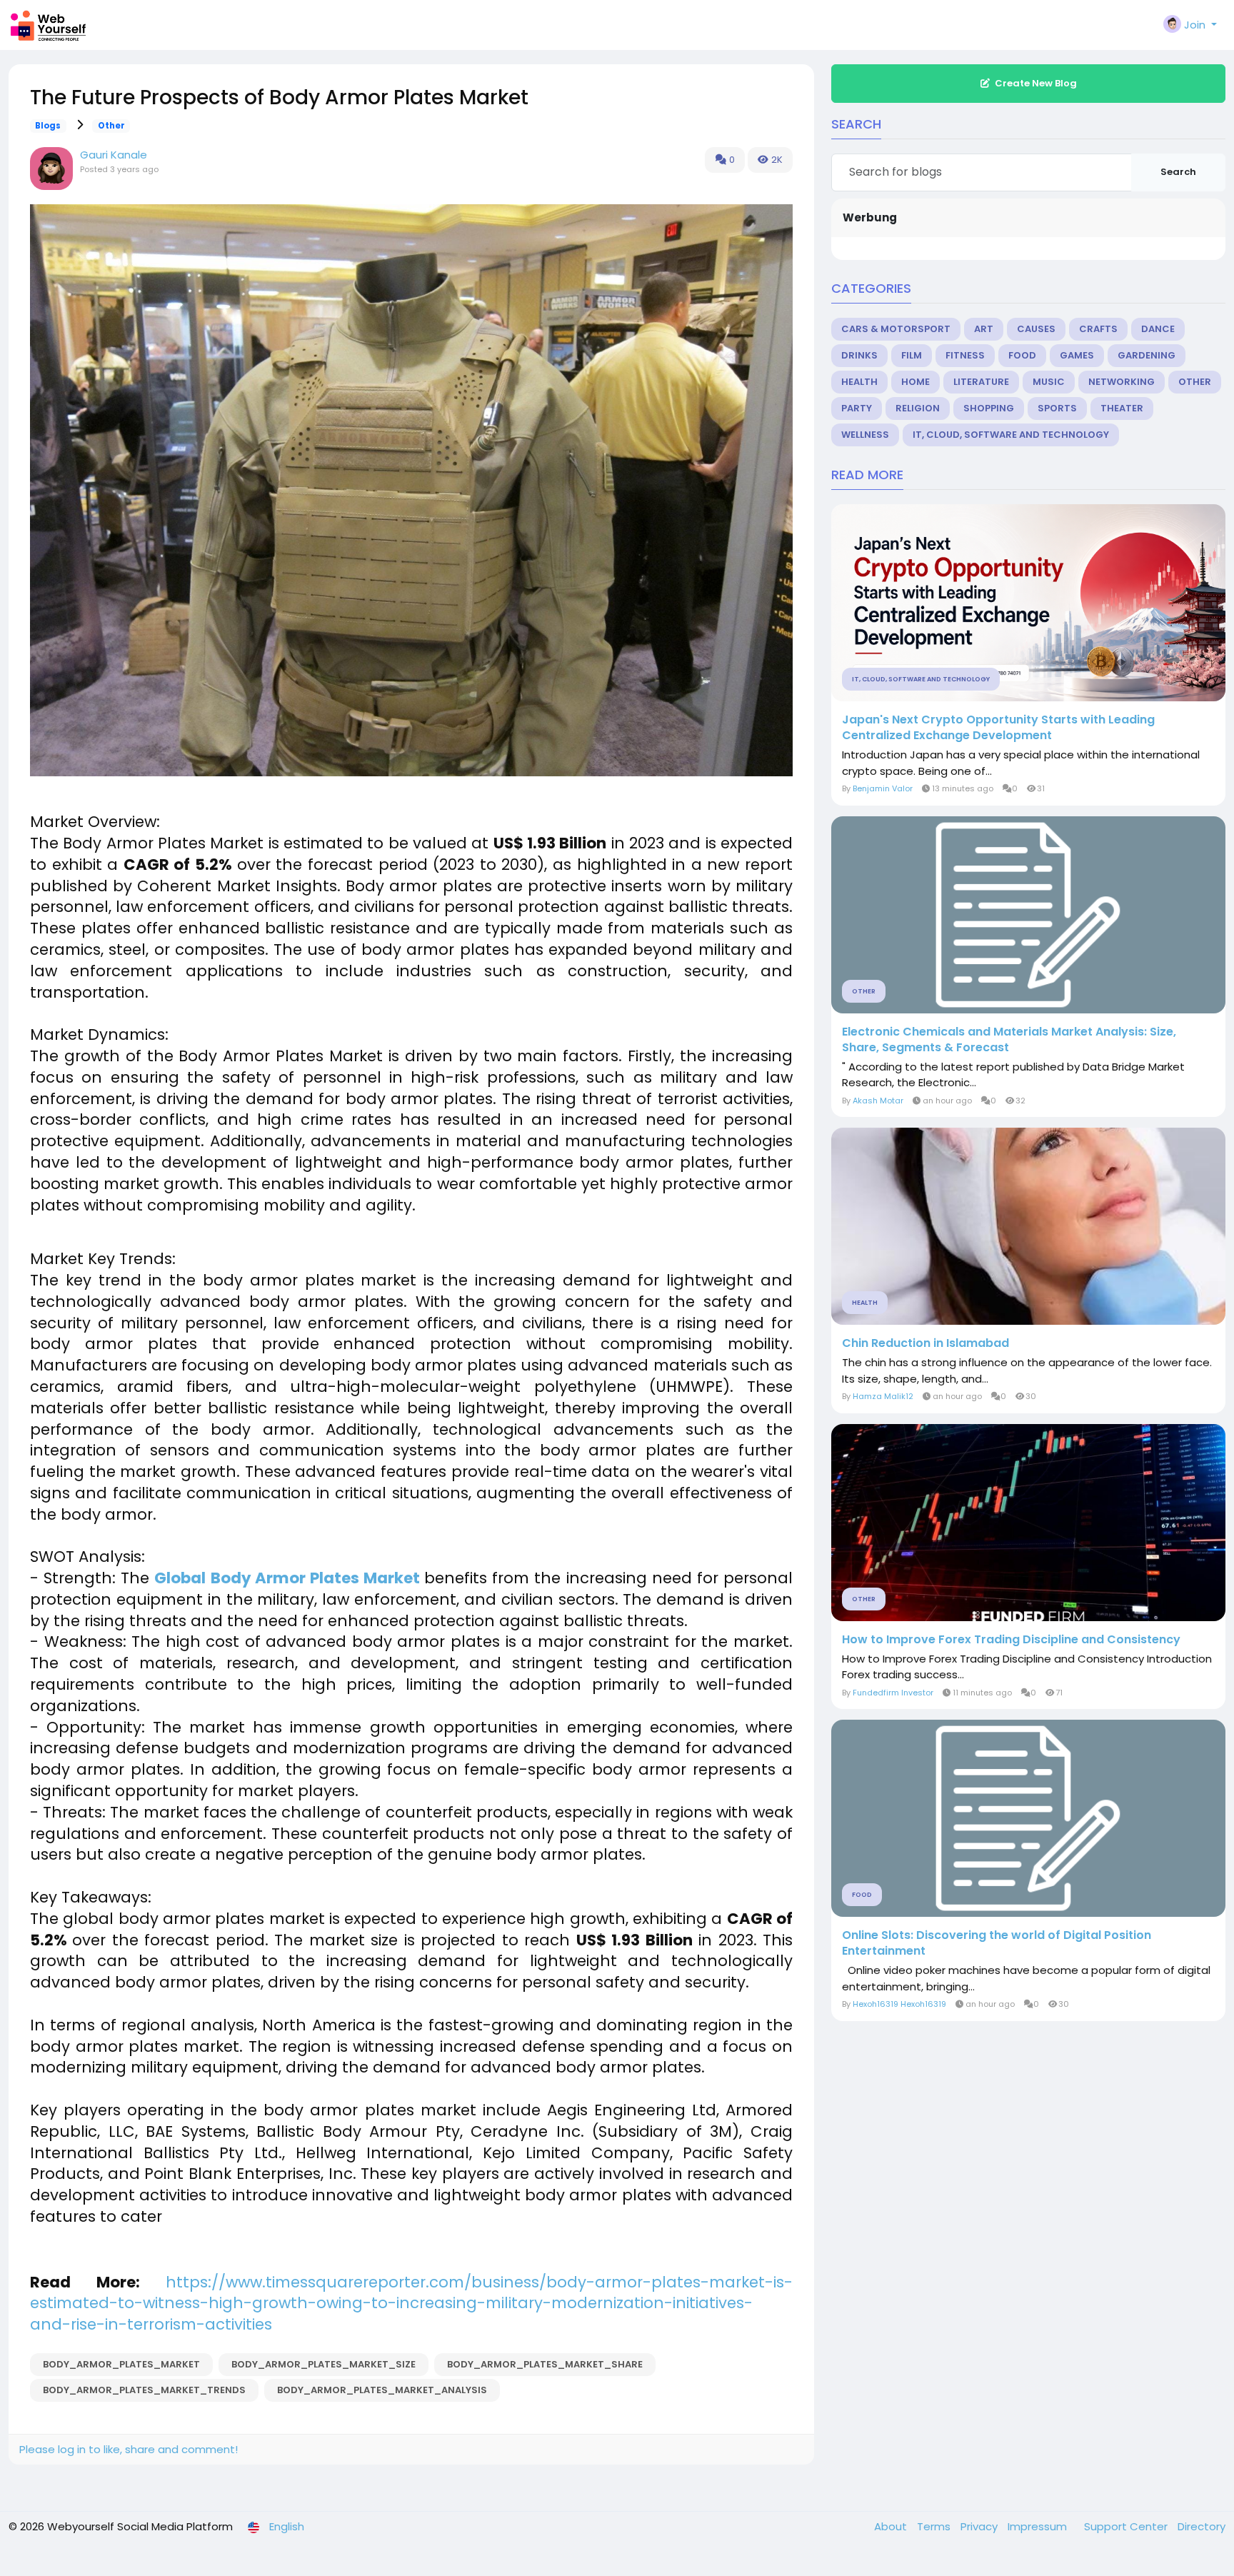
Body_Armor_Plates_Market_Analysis (382, 2390)
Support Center (1127, 2526)
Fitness (965, 355)
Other (111, 126)
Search (1178, 172)
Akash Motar (878, 1101)
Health (859, 382)
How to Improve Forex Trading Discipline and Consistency (1011, 1640)
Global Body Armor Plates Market (287, 1578)
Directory (1202, 2526)
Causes (1036, 329)
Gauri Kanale (114, 155)
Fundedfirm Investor (893, 1693)
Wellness (865, 435)
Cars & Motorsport (896, 329)
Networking (1122, 382)
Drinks (859, 355)
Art (984, 329)
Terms (935, 2526)
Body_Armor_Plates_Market (121, 2364)
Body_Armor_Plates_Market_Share (545, 2364)
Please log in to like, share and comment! (129, 2449)
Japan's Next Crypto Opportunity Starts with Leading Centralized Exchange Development (998, 728)
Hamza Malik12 (883, 1396)
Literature (981, 382)
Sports (1057, 408)
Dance (1158, 329)
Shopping (989, 408)
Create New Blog (1036, 83)
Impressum (1039, 2526)
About (892, 2526)
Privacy (980, 2526)
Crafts (1098, 329)
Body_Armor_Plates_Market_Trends (144, 2390)
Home (916, 382)
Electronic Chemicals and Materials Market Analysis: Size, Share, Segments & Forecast (1009, 1040)
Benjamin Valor (883, 788)
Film (912, 355)
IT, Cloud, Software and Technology (1011, 435)
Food (1022, 355)
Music (1049, 382)
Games (1077, 355)
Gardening (1147, 355)
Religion (918, 408)
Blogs (48, 126)
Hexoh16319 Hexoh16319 (899, 2004)
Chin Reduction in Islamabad (925, 1343)
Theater (1122, 408)
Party (857, 408)
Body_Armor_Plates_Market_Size (323, 2364)
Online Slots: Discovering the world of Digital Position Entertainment (997, 1943)
